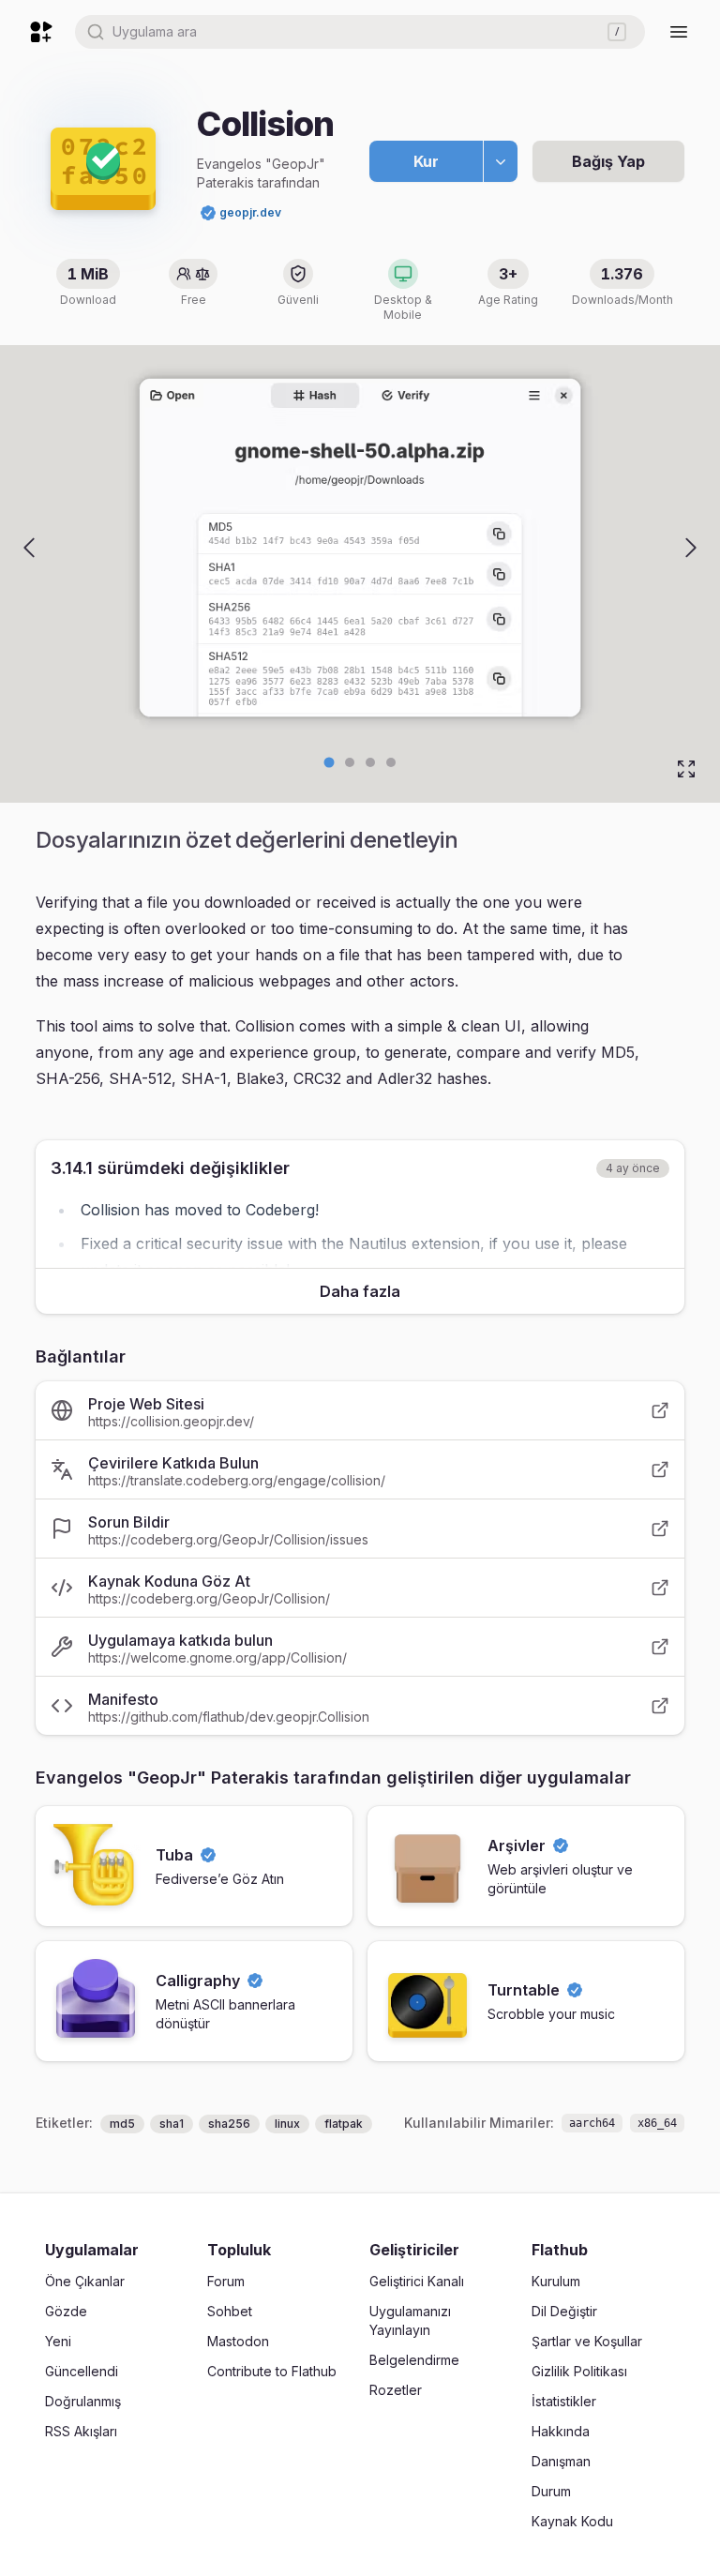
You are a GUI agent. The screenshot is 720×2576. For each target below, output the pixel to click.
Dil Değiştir (564, 2311)
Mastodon (238, 2341)
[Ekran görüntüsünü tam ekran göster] (686, 769)
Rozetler (396, 2390)
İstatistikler (564, 2401)
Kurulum (556, 2281)
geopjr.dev (250, 212)
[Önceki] (29, 548)
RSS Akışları (81, 2431)
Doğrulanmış (83, 2401)
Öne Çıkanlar (85, 2281)
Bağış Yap (608, 161)
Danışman (561, 2461)
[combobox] (360, 32)
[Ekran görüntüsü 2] (370, 762)
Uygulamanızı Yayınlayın (410, 2320)
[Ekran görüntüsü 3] (391, 762)
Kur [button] (426, 161)
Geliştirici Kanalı (417, 2281)
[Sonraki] (691, 548)
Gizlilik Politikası (579, 2371)
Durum (551, 2491)
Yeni (58, 2341)
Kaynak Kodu (572, 2521)
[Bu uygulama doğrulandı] (208, 213)
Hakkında (561, 2431)
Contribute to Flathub (272, 2371)
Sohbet (230, 2311)
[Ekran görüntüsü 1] (350, 762)
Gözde (66, 2311)
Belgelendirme (414, 2360)
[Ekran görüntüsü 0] (330, 763)
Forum (226, 2281)
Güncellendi (82, 2371)
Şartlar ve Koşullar (587, 2341)
